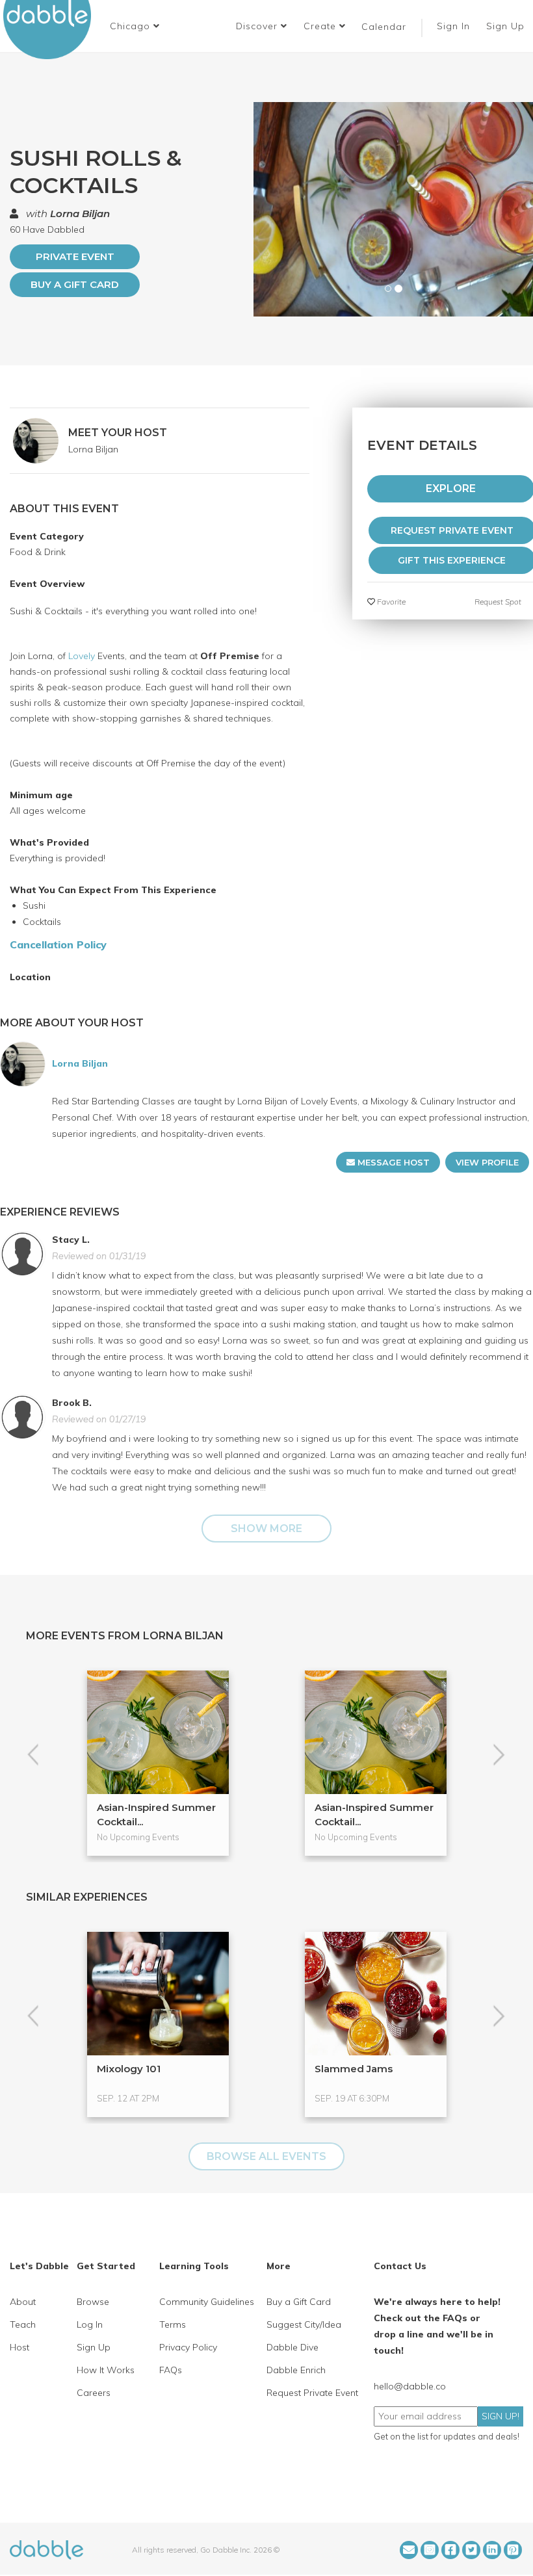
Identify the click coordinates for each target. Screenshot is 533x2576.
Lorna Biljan (80, 214)
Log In (90, 2324)
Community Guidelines (207, 2302)
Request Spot (498, 602)
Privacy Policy (188, 2347)
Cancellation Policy (58, 944)
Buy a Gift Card (75, 284)
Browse (93, 2302)
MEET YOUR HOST (118, 433)
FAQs (171, 2370)
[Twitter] (471, 2550)
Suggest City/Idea (304, 2324)
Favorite (390, 602)
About (23, 2302)
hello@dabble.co (410, 2386)
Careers (94, 2393)
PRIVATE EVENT (75, 256)
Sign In (455, 26)
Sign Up (507, 26)
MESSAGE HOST (392, 1162)
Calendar (384, 27)
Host (19, 2347)
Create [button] (321, 26)
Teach (23, 2324)
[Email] (409, 2550)
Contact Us (400, 2266)
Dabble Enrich (296, 2370)
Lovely (82, 656)
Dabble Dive (292, 2347)
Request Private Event (312, 2393)
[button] (135, 26)
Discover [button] (258, 26)
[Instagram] (430, 2550)
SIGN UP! (500, 2416)
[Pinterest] (513, 2550)
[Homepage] (46, 2549)
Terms (173, 2324)
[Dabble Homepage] (52, 30)
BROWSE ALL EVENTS (266, 2156)
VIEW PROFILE (487, 1162)
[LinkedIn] (492, 2550)
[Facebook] (450, 2550)
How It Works (106, 2370)
